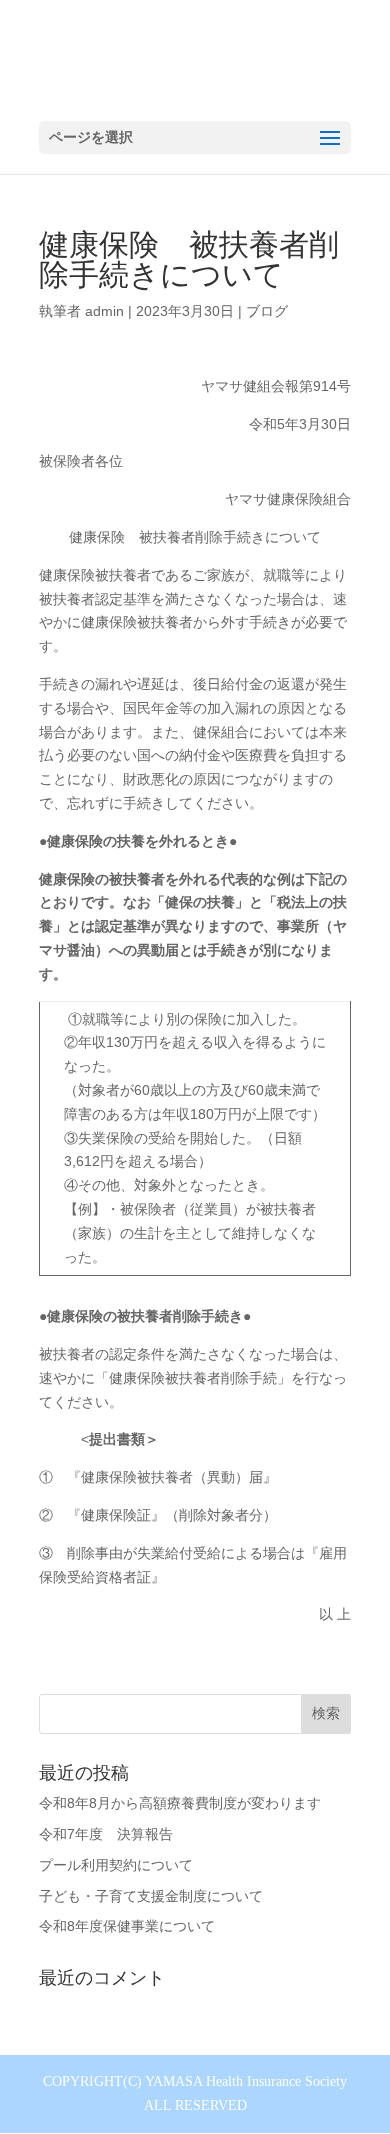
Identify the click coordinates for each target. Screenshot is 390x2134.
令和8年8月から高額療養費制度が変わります (180, 1803)
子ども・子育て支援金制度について (151, 1896)
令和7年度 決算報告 (106, 1834)
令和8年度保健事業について (127, 1926)
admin (104, 311)
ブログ (267, 311)
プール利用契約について (116, 1865)
